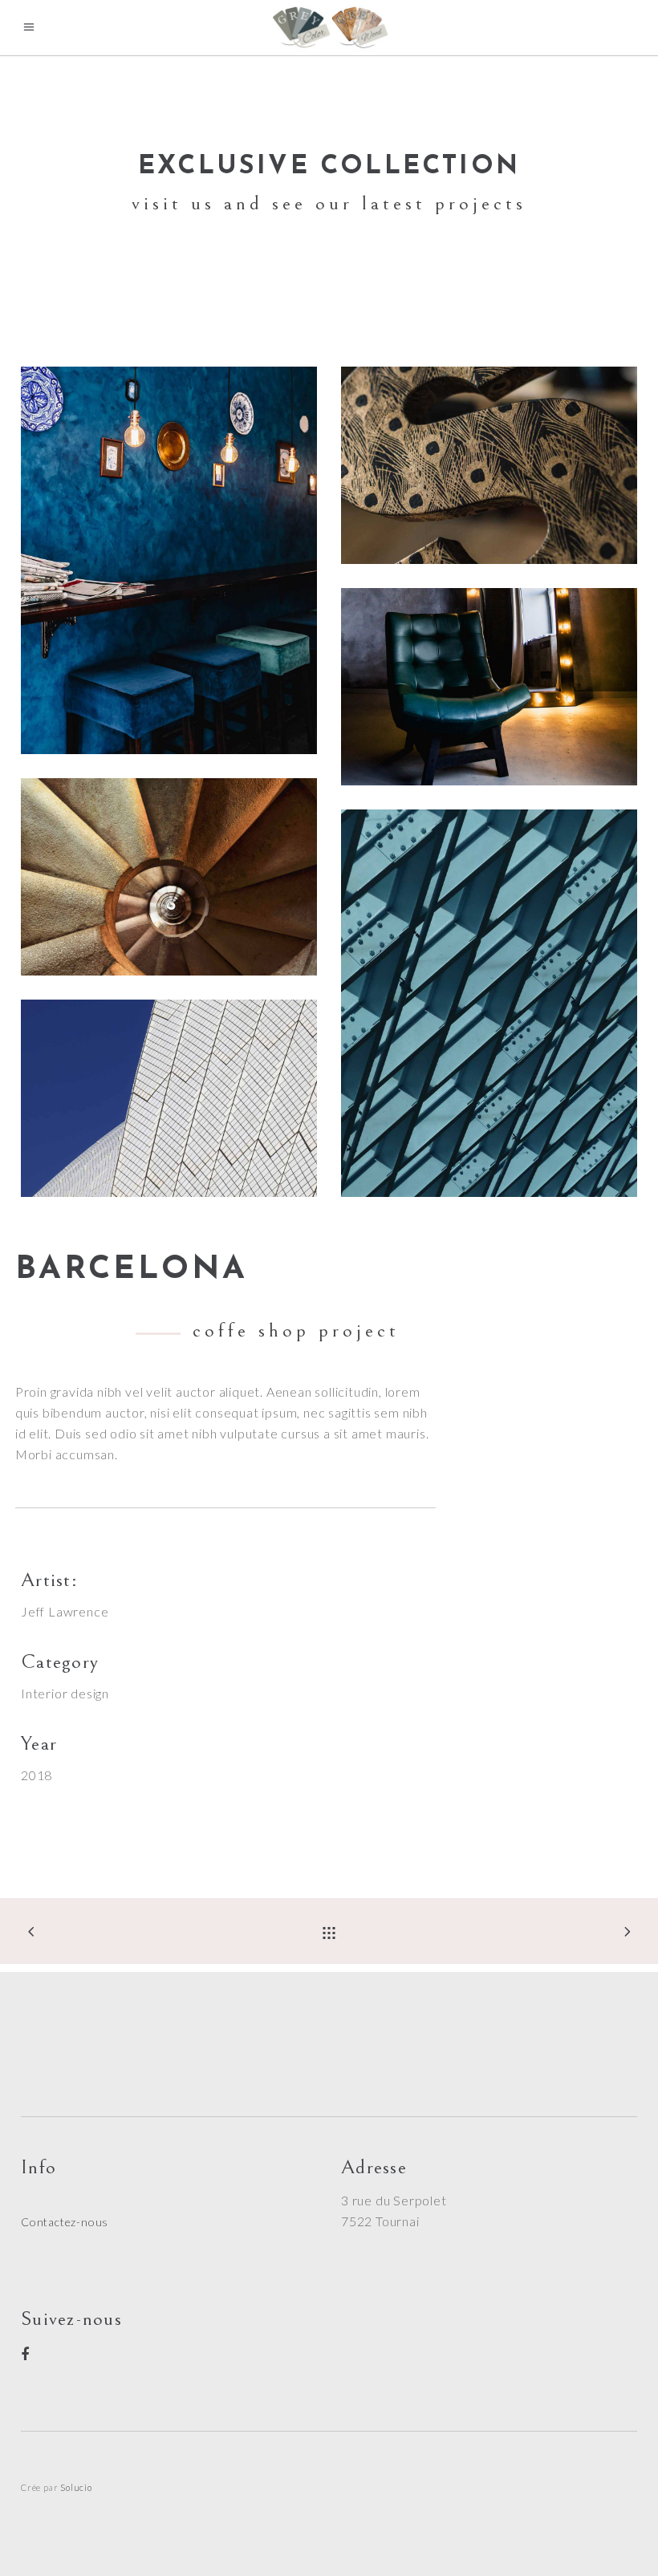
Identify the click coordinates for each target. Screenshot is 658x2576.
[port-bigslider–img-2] (489, 687)
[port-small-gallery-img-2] (169, 1098)
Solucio (76, 2487)
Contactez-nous (65, 2222)
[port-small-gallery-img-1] (169, 877)
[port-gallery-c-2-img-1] (169, 560)
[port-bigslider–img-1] (489, 465)
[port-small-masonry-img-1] (489, 1003)
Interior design (65, 1693)
